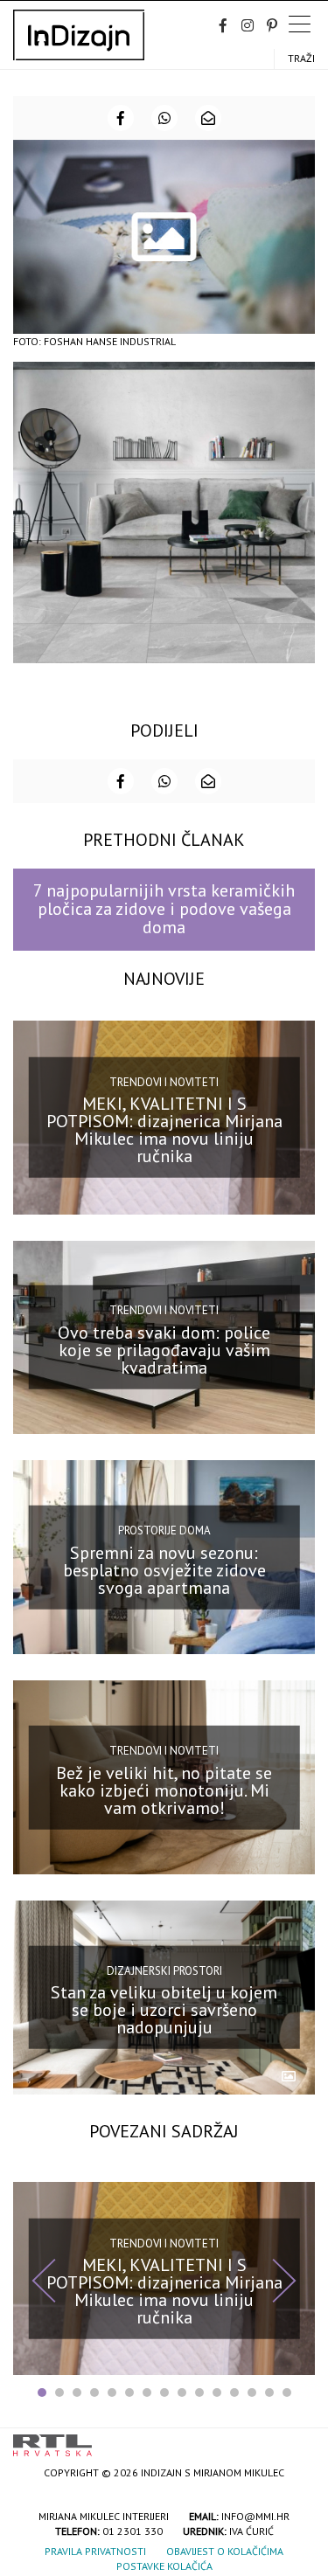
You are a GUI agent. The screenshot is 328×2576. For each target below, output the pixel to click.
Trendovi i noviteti (164, 1081)
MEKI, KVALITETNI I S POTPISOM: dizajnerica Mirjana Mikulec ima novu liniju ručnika (164, 1130)
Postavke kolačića (164, 2566)
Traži (301, 58)
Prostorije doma (164, 1530)
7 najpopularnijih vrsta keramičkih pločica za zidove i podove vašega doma (164, 909)
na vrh (297, 2439)
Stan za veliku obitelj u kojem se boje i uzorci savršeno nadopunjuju (164, 2010)
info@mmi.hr (255, 2516)
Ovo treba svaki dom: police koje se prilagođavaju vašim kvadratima (164, 1350)
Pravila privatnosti (95, 2551)
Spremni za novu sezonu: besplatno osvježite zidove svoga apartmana (164, 1570)
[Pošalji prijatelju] (208, 118)
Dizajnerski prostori (164, 1971)
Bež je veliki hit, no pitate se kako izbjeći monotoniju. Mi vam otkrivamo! (164, 1790)
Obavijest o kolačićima (225, 2551)
